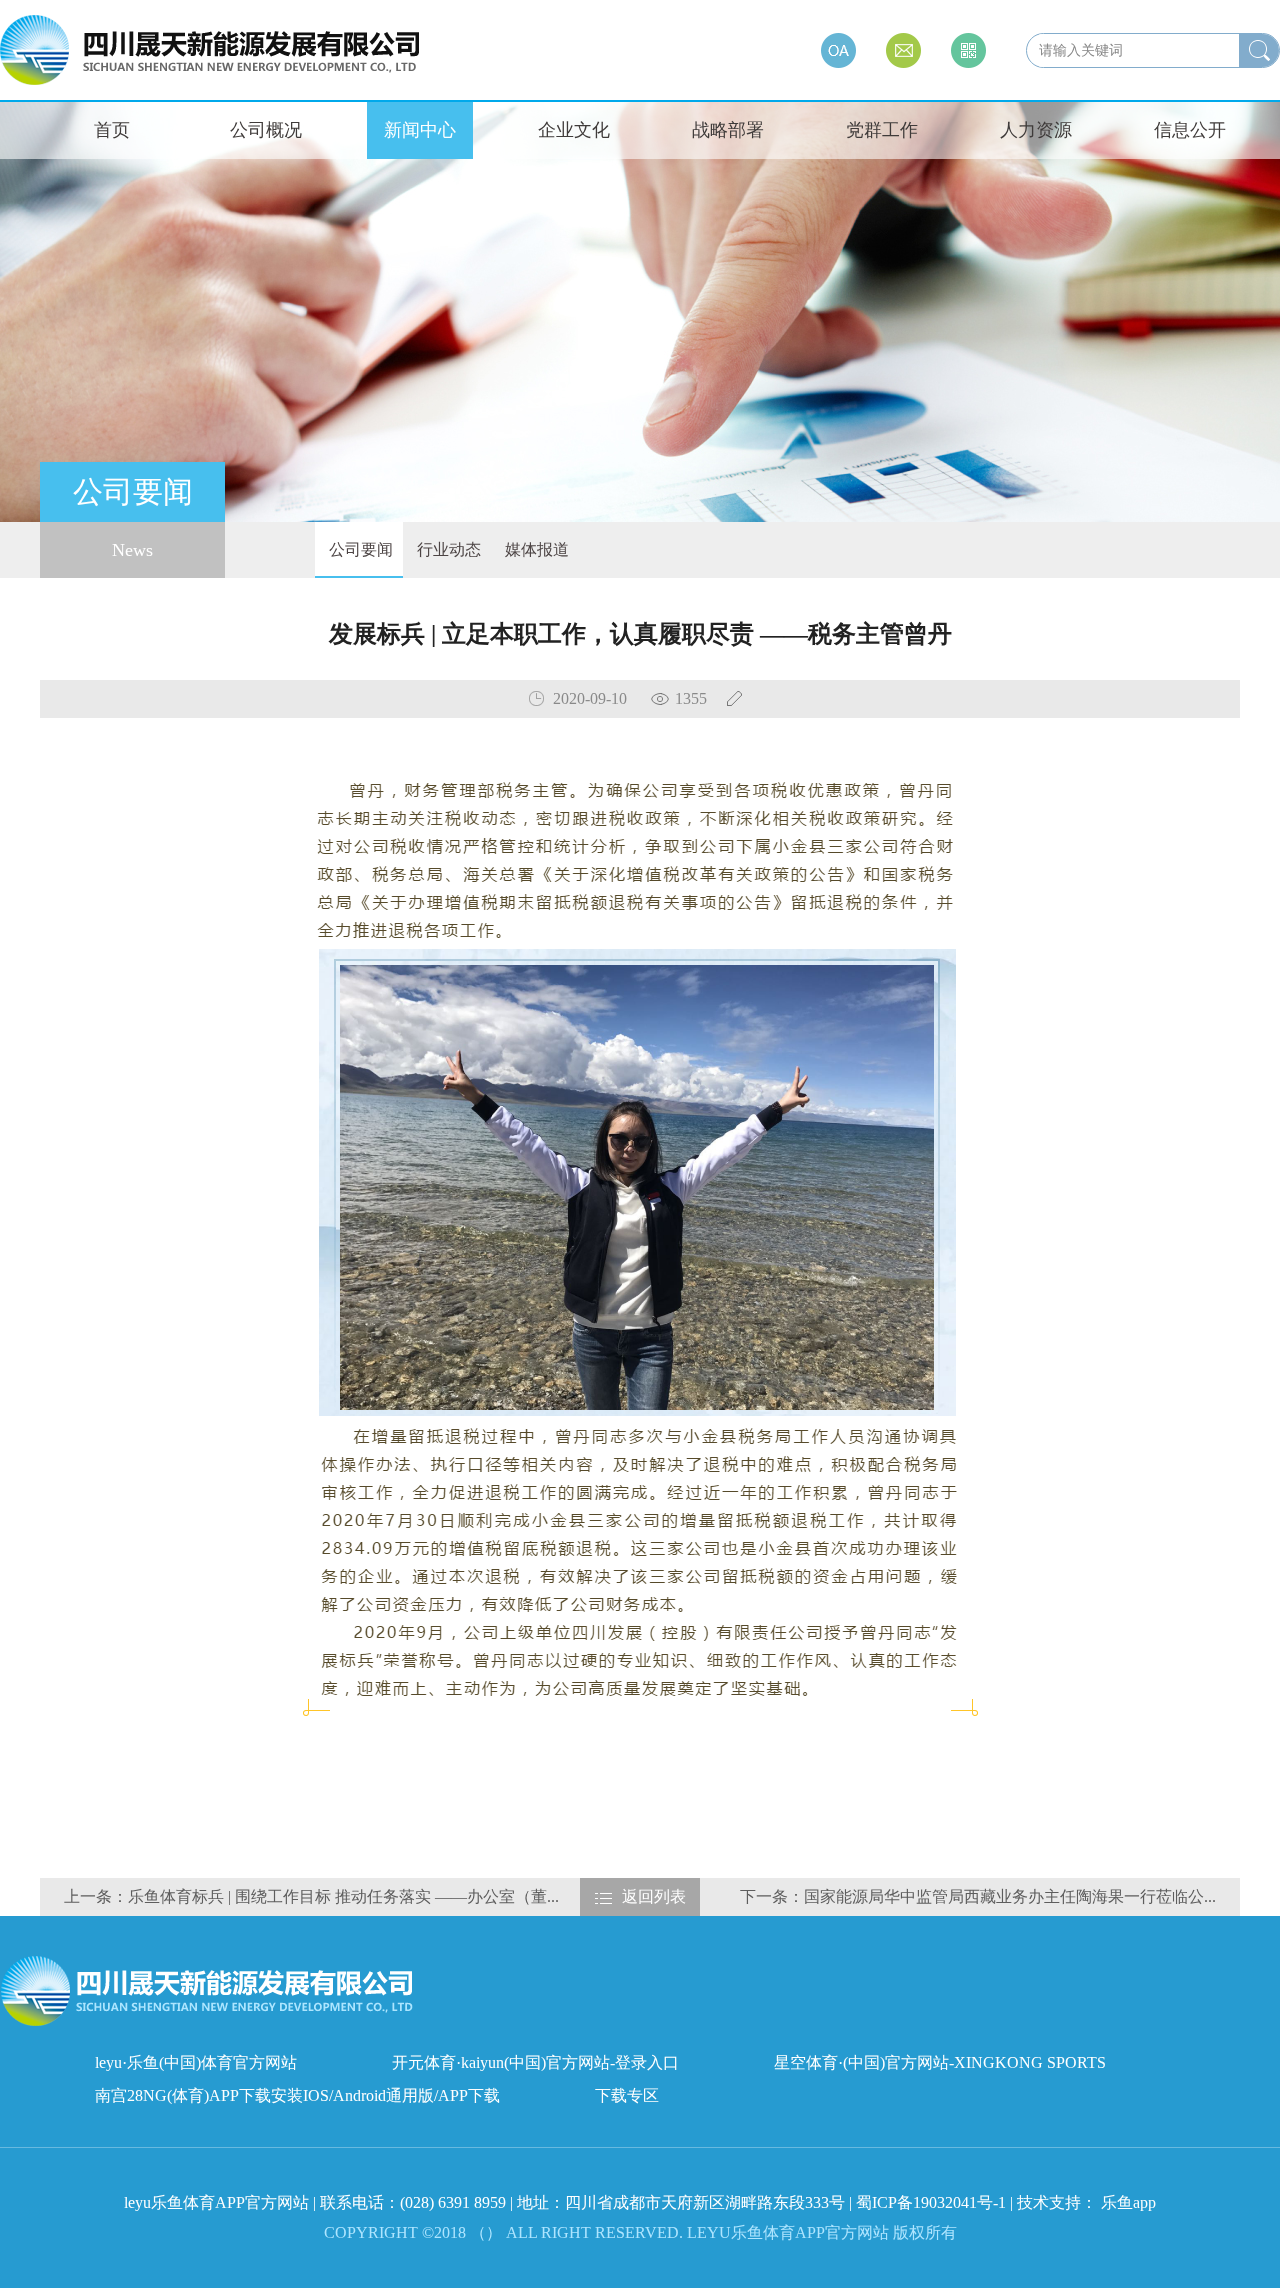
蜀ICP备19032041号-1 (931, 2202)
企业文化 (574, 130)
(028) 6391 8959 (455, 2202)
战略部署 (728, 130)
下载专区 (627, 2095)
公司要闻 (359, 549)
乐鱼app (1128, 2202)
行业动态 (447, 549)
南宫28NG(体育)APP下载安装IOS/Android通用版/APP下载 (297, 2095)
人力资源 (1036, 130)
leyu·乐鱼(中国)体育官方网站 (196, 2062)
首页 (112, 130)
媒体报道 (535, 549)
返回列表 (654, 1896)
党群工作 (882, 130)
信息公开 (1190, 130)
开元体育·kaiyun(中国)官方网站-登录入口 (535, 2062)
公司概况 (266, 130)
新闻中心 (420, 130)
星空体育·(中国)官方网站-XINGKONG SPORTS (940, 2062)
